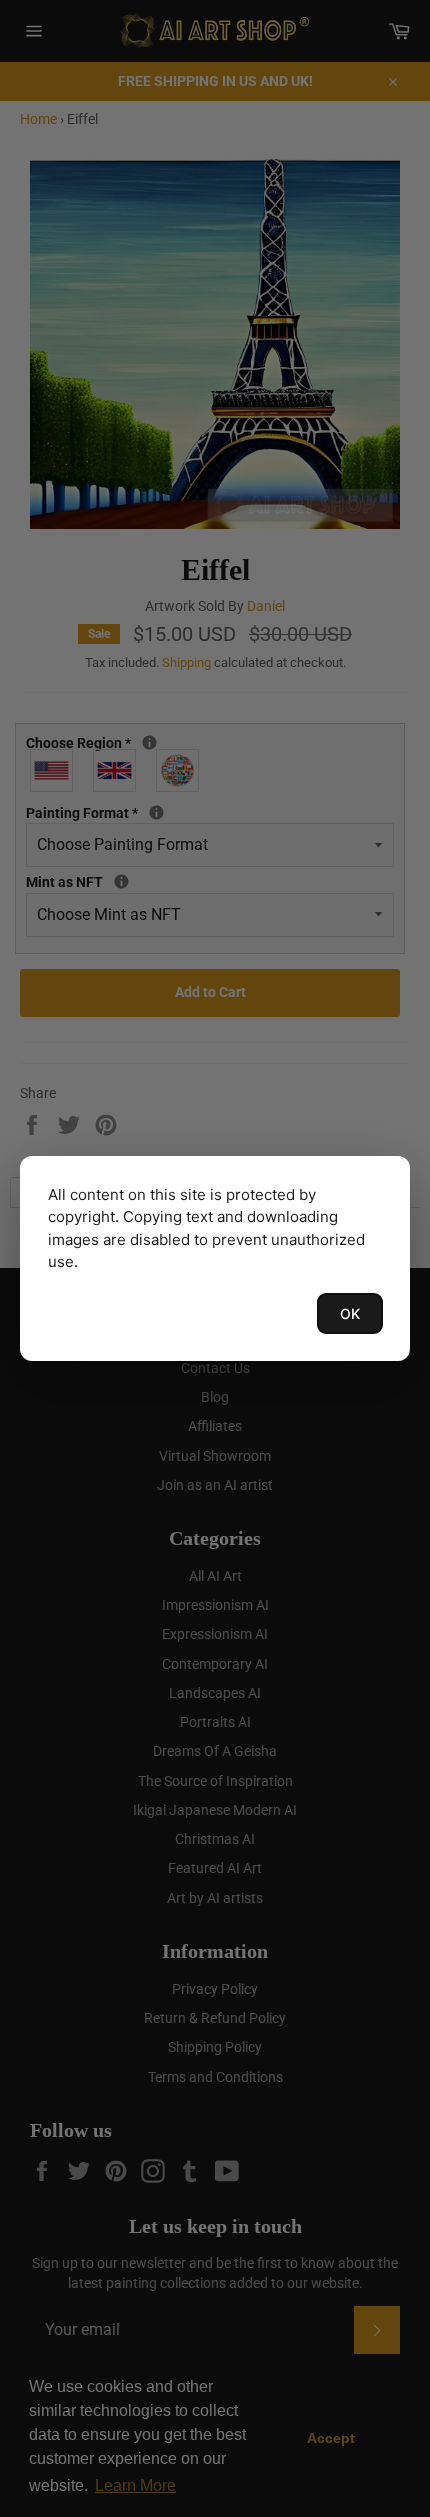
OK (350, 1313)
